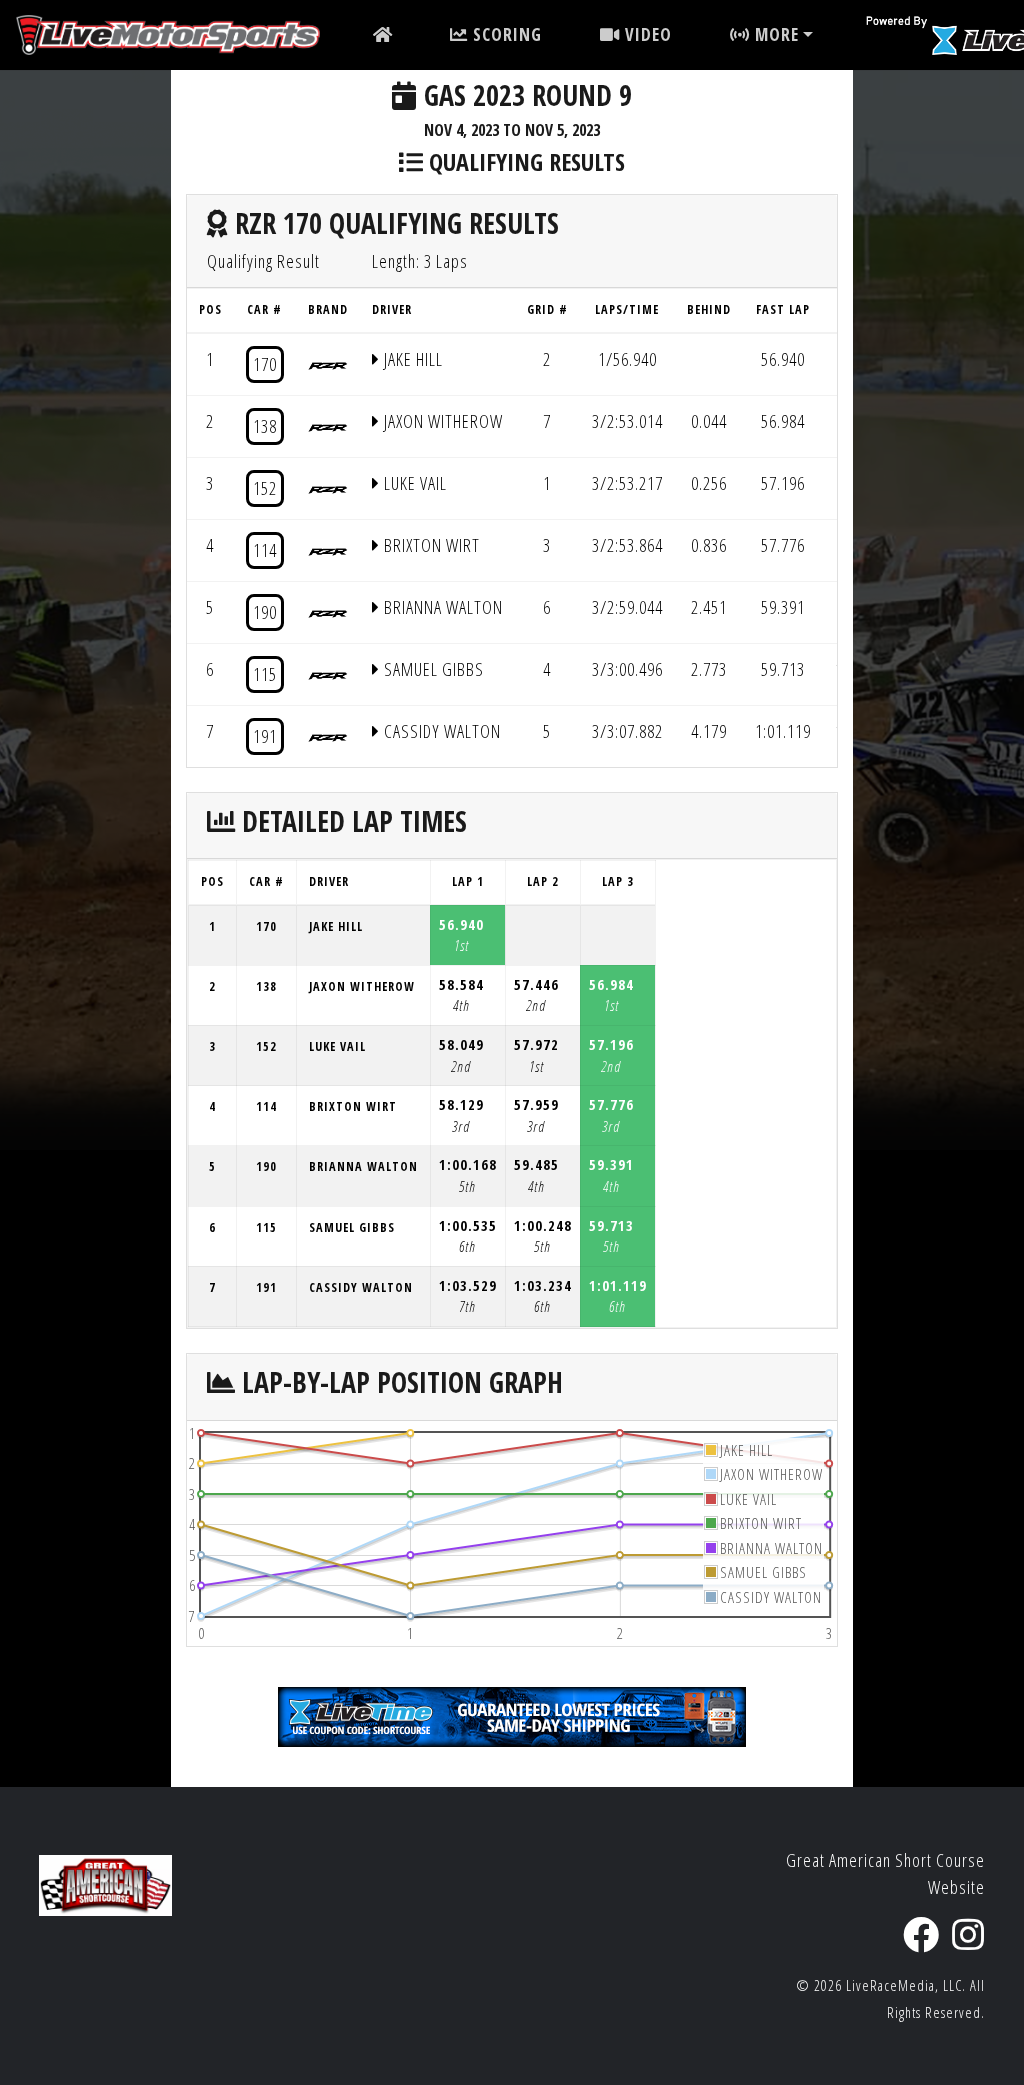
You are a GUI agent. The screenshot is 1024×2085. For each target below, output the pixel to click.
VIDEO (646, 34)
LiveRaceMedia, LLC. (906, 1985)
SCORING (505, 34)
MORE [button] (774, 34)
